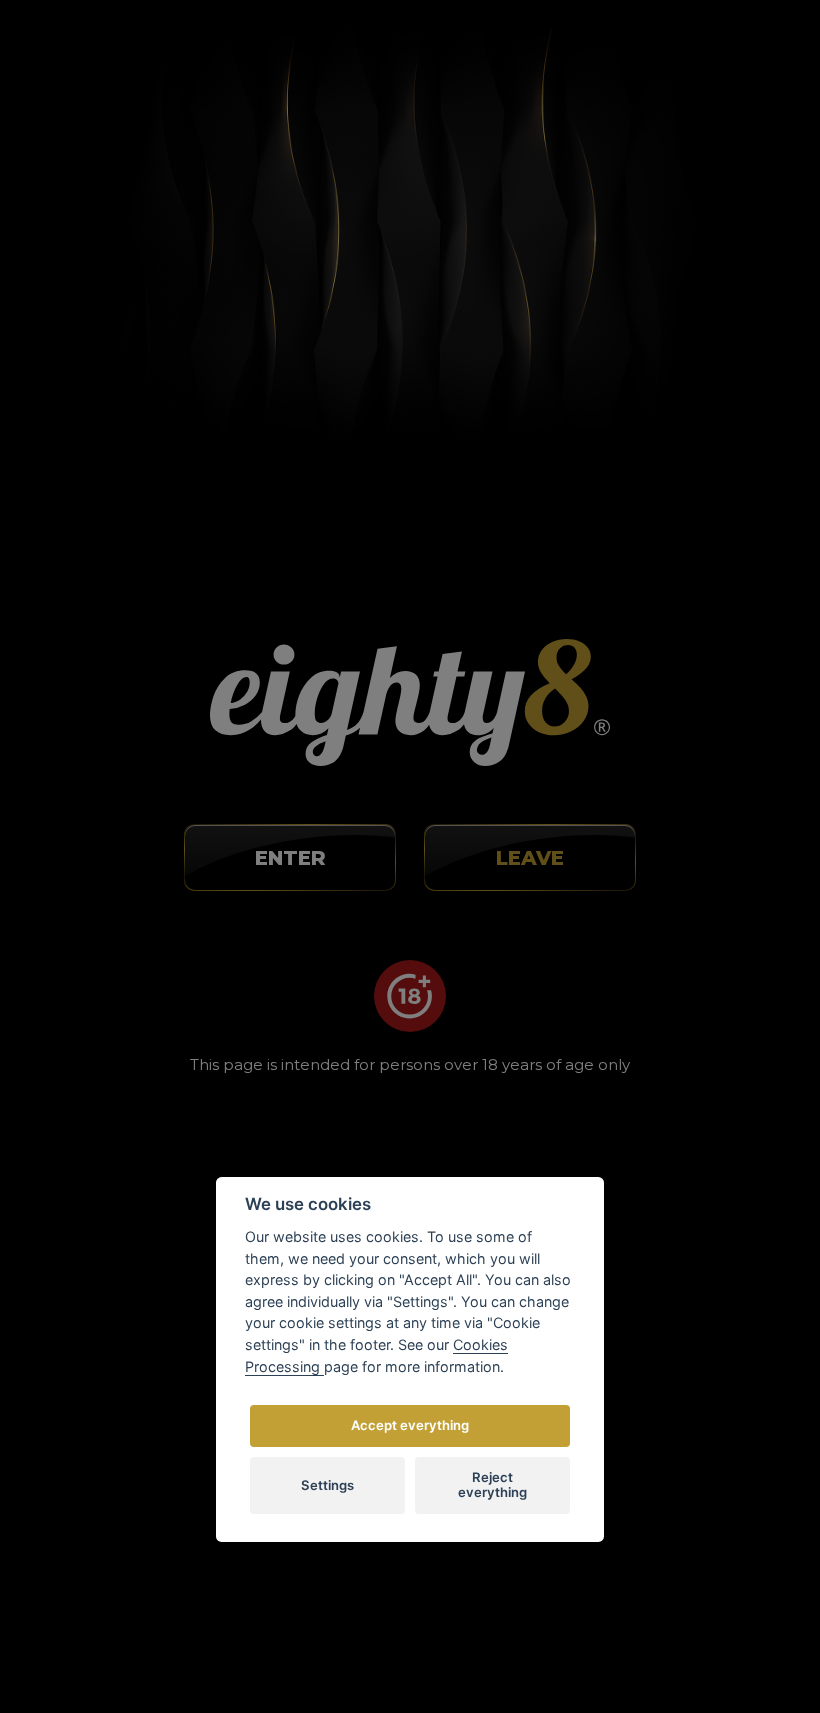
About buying (652, 807)
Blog (621, 865)
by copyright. (514, 1595)
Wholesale (641, 953)
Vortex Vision (248, 1639)
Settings (327, 1485)
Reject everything (492, 1485)
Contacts (636, 983)
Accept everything (410, 1425)
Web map (639, 1042)
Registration (531, 60)
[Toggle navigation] (724, 55)
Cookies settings (663, 1012)
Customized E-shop (450, 1639)
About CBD (645, 836)
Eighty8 (635, 1639)
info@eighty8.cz (131, 865)
